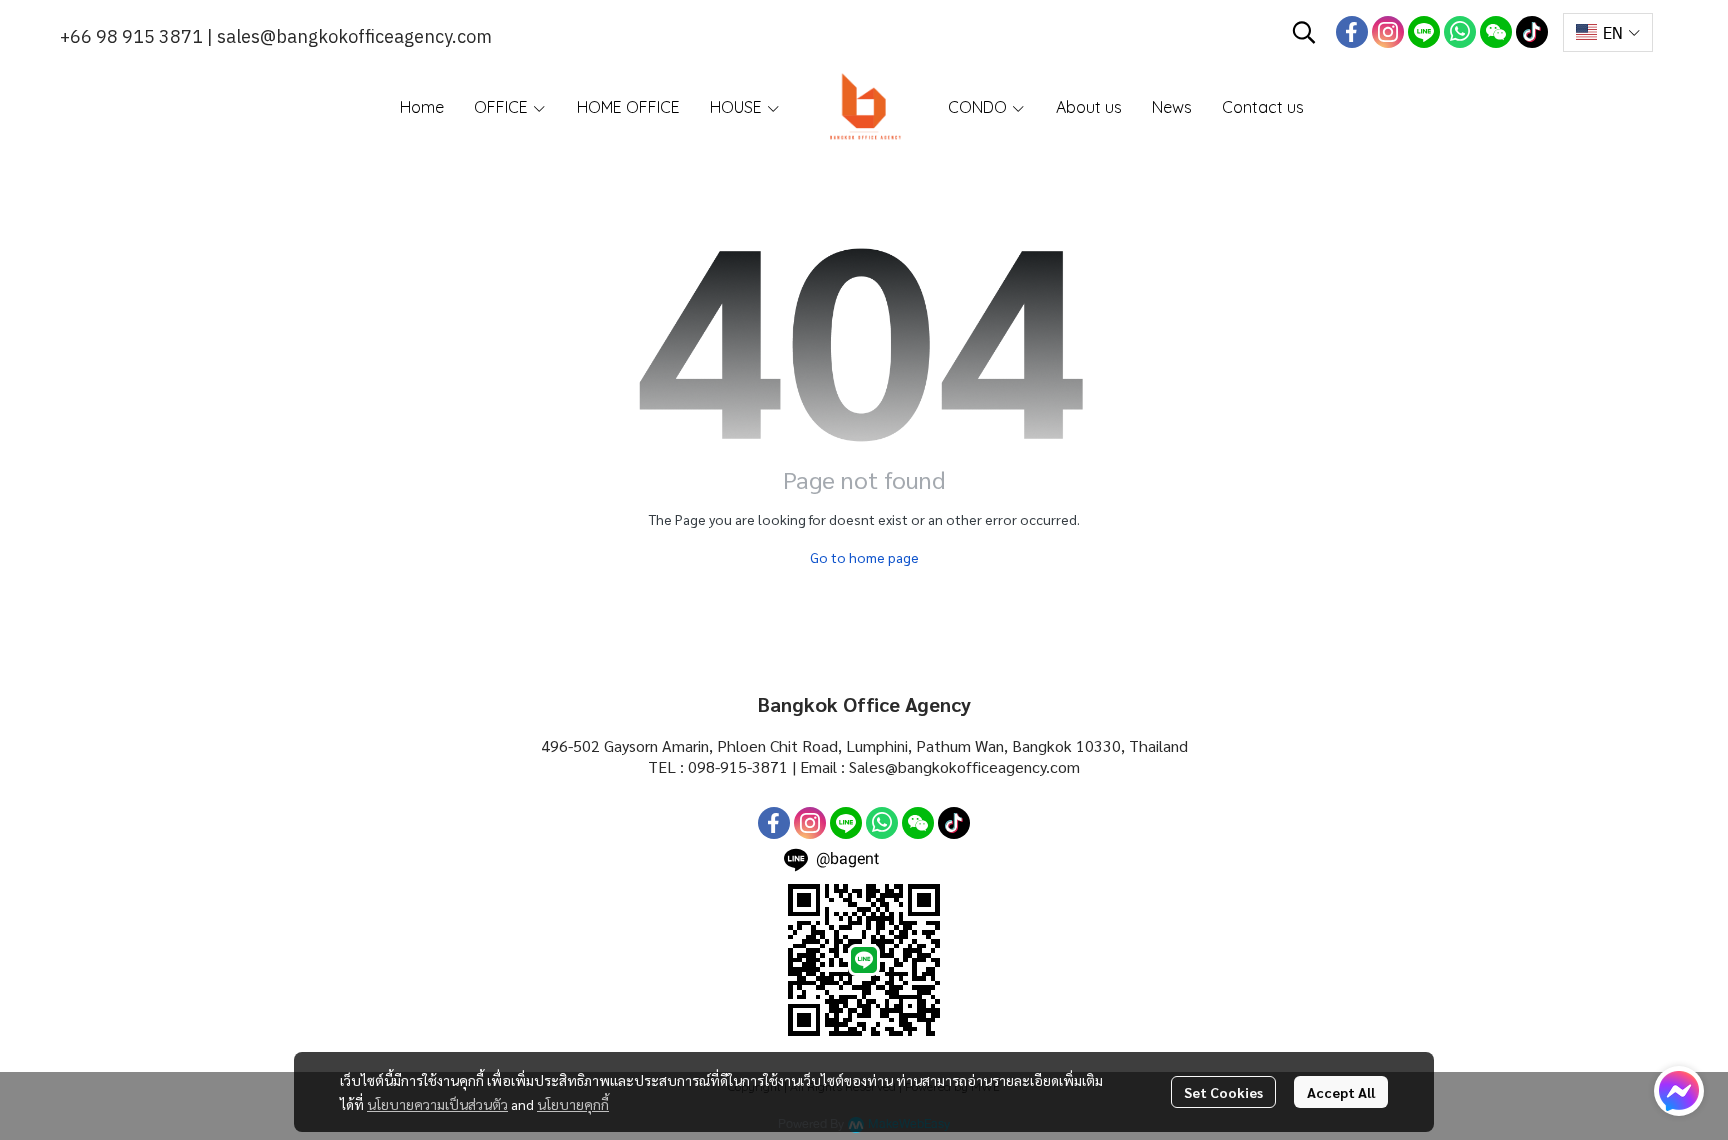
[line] (1424, 32)
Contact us (1263, 107)
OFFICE (503, 107)
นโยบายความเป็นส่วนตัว (437, 1104)
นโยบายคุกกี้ (573, 1104)
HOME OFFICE (628, 107)
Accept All (1341, 1092)
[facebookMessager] (1679, 1091)
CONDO (979, 107)
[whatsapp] (1460, 32)
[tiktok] (1532, 32)
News (1172, 107)
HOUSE (738, 107)
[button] (1304, 32)
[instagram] (1388, 32)
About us (1089, 107)
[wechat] (1496, 32)
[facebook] (1352, 32)
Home (422, 107)
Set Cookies (1223, 1092)
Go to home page (864, 557)
